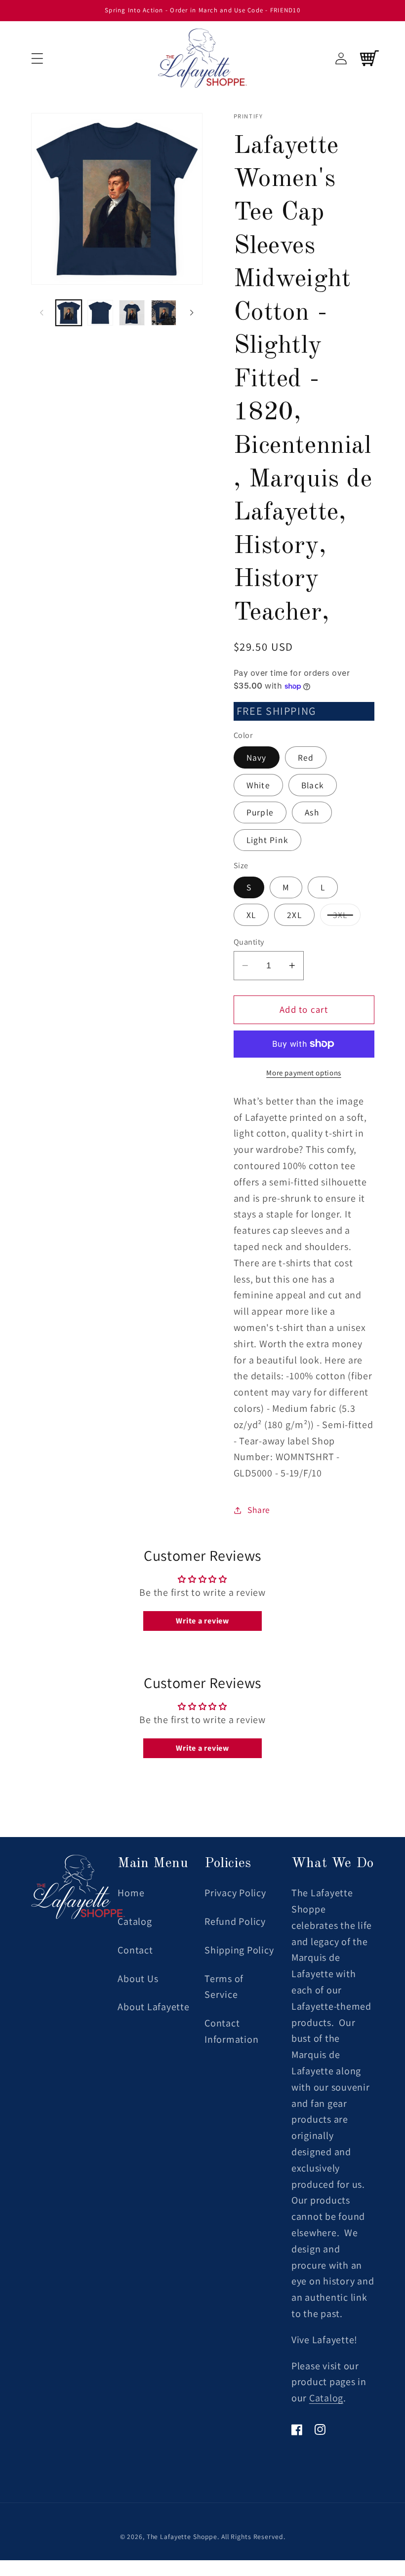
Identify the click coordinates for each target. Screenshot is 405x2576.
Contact (135, 1950)
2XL (294, 915)
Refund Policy (235, 1921)
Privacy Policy (235, 1893)
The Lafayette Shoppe (182, 2537)
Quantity (249, 942)
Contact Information (231, 2031)
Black (313, 785)
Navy (257, 757)
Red (306, 757)
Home (131, 1893)
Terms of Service (224, 1987)
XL (251, 915)
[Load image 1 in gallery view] (69, 313)
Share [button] (259, 1510)
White (258, 785)
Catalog (135, 1921)
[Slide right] (192, 313)
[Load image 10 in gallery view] (164, 313)
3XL (347, 917)
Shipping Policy (239, 1950)
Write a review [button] (202, 1621)
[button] (37, 58)
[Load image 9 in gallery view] (132, 313)
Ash (312, 812)
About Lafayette (153, 2007)
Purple (260, 812)
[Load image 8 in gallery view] (100, 313)
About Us (138, 1979)
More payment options (304, 1073)
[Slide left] (42, 313)
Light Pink (268, 840)
